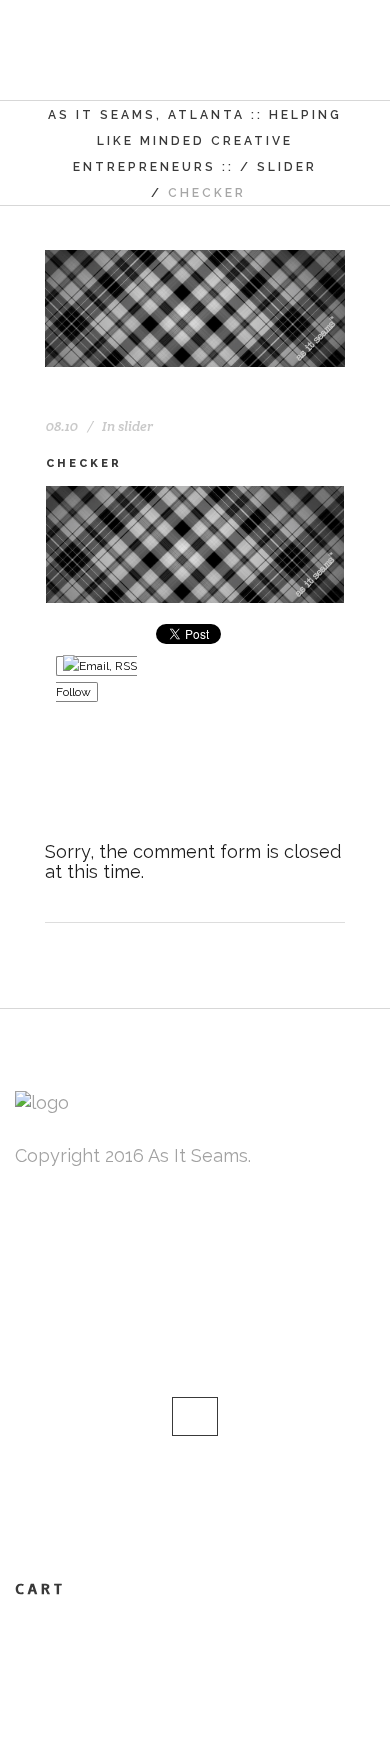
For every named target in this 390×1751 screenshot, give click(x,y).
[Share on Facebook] (56, 785)
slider (287, 167)
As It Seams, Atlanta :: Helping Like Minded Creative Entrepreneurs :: (195, 141)
